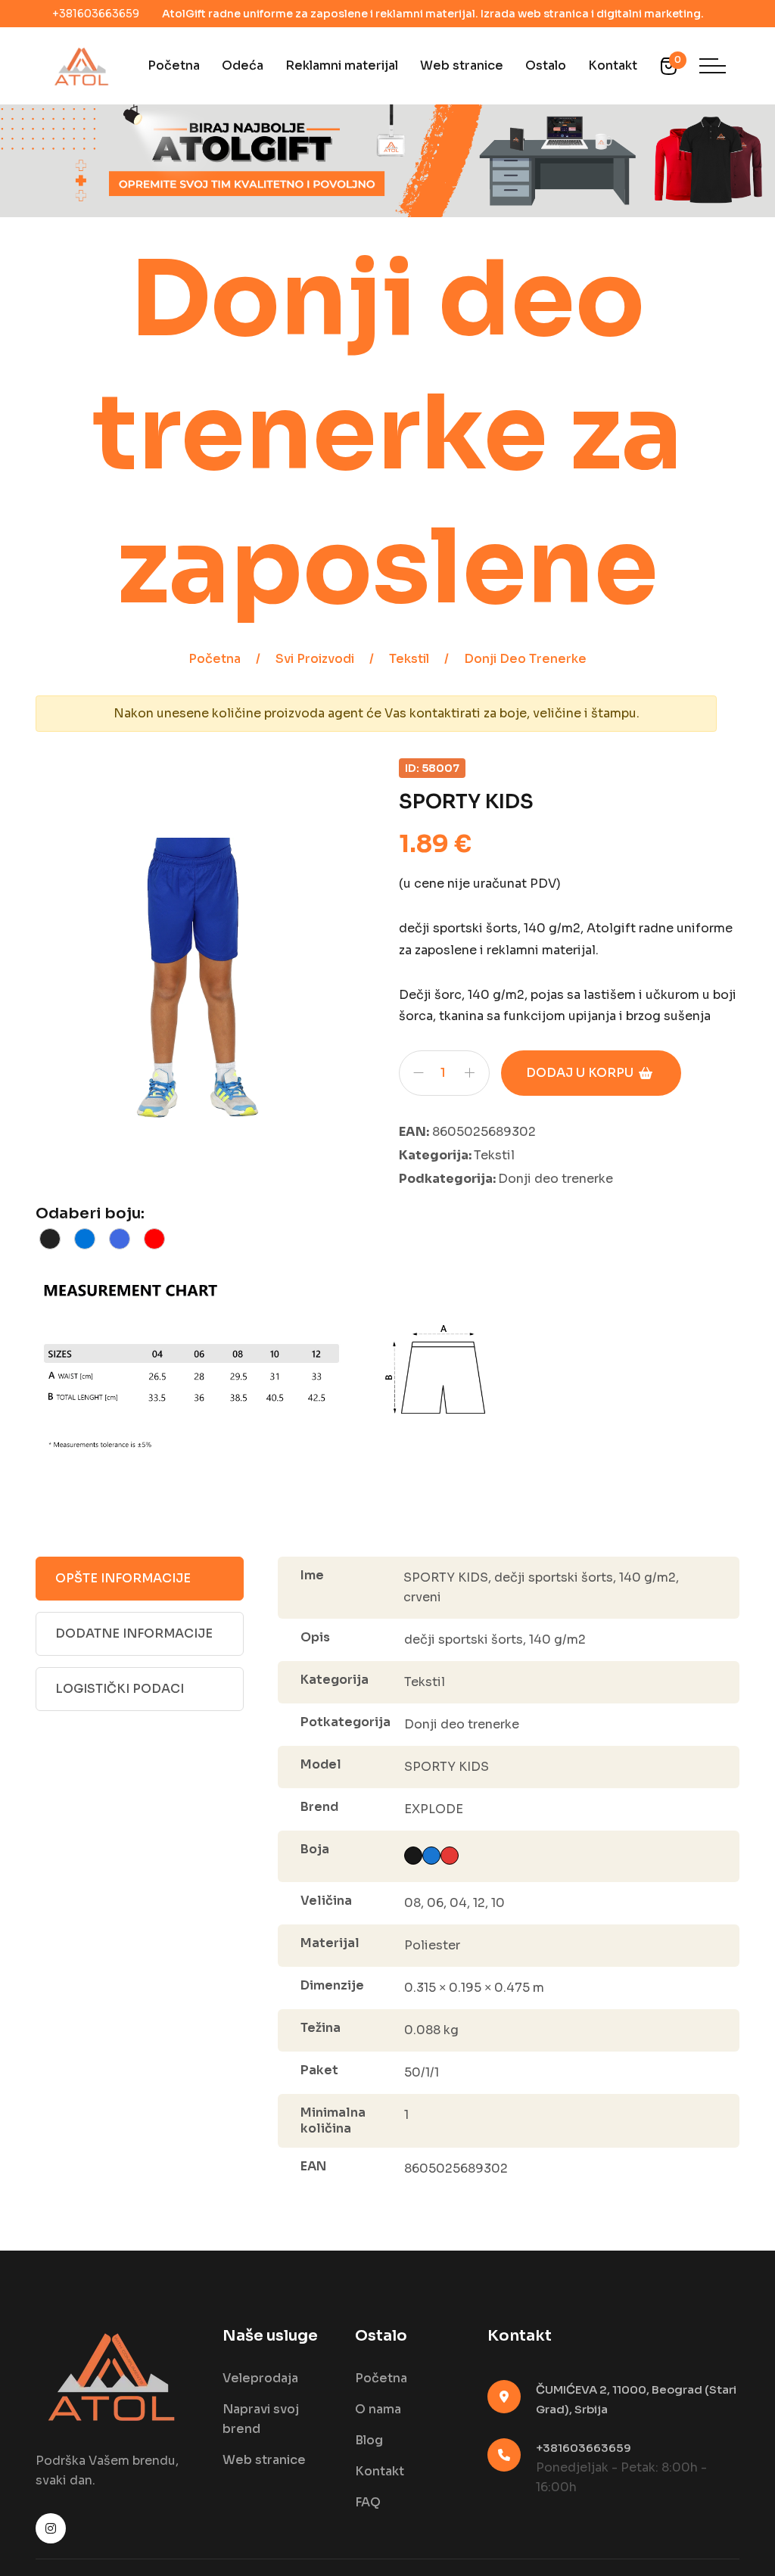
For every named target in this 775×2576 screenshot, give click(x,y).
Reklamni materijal (342, 65)
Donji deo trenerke (525, 659)
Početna (174, 65)
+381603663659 (96, 14)
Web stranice (462, 65)
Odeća (243, 65)
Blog (369, 2440)
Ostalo (546, 65)
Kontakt (613, 65)
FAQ (368, 2502)
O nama (378, 2409)
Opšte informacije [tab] (123, 1578)
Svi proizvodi (315, 659)
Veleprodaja (260, 2378)
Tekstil (409, 659)
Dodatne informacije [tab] (134, 1633)
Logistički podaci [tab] (120, 1689)
